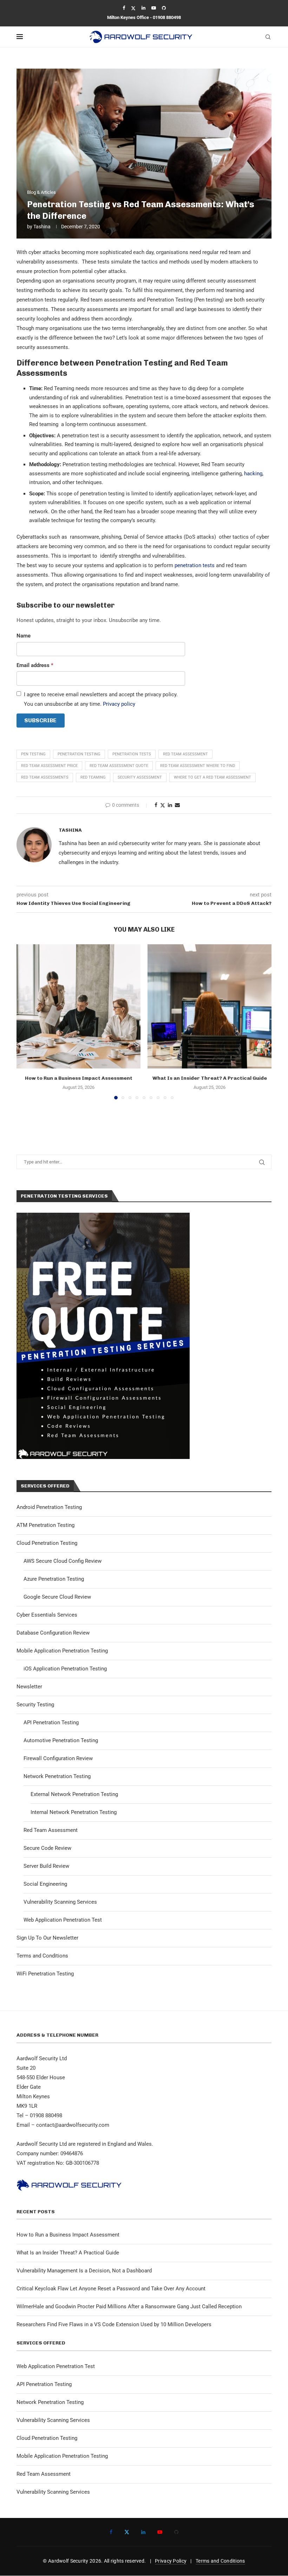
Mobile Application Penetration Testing (62, 1651)
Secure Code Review (47, 1848)
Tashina (42, 227)
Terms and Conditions (42, 1956)
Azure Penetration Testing (54, 1579)
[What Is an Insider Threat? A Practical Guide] (210, 1006)
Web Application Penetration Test (63, 1920)
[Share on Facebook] (156, 805)
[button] (26, 1022)
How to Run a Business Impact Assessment (79, 1078)
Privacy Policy (171, 2561)
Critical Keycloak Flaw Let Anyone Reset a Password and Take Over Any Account (111, 2289)
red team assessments (45, 777)
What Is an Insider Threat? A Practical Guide (210, 1078)
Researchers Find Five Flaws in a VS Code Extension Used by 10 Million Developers (114, 2324)
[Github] (164, 8)
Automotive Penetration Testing (61, 1740)
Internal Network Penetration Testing (74, 1812)
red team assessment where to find (198, 766)
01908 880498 (167, 17)
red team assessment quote (119, 766)
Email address (35, 665)
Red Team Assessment (51, 1830)
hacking (253, 474)
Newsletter (29, 1687)
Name (24, 636)
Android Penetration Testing (49, 1507)
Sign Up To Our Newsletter (47, 1938)
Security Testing (35, 1705)
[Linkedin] (143, 8)
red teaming (93, 777)
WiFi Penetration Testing (45, 1974)
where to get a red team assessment (212, 777)
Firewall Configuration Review (58, 1758)
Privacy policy (119, 704)
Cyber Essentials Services (47, 1615)
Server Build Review (46, 1866)
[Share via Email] (177, 805)
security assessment (140, 777)
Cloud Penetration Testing (47, 1543)
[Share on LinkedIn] (170, 805)
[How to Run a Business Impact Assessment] (78, 1006)
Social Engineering (45, 1884)
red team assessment (185, 754)
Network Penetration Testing (57, 1776)
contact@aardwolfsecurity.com (73, 2125)
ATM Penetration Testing (45, 1525)
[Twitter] (133, 8)
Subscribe (40, 720)
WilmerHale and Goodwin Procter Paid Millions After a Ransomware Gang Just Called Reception (129, 2307)
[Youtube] (154, 8)
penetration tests (195, 565)
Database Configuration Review (53, 1633)
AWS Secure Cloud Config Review (63, 1561)
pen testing (33, 754)
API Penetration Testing (51, 1722)
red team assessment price (49, 766)
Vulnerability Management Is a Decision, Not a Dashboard (84, 2271)
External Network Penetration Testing (74, 1794)
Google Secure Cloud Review (57, 1597)
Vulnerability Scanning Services (60, 1902)
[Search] (268, 37)
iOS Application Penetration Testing (65, 1669)
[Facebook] (124, 8)
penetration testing (79, 754)
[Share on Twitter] (163, 805)
